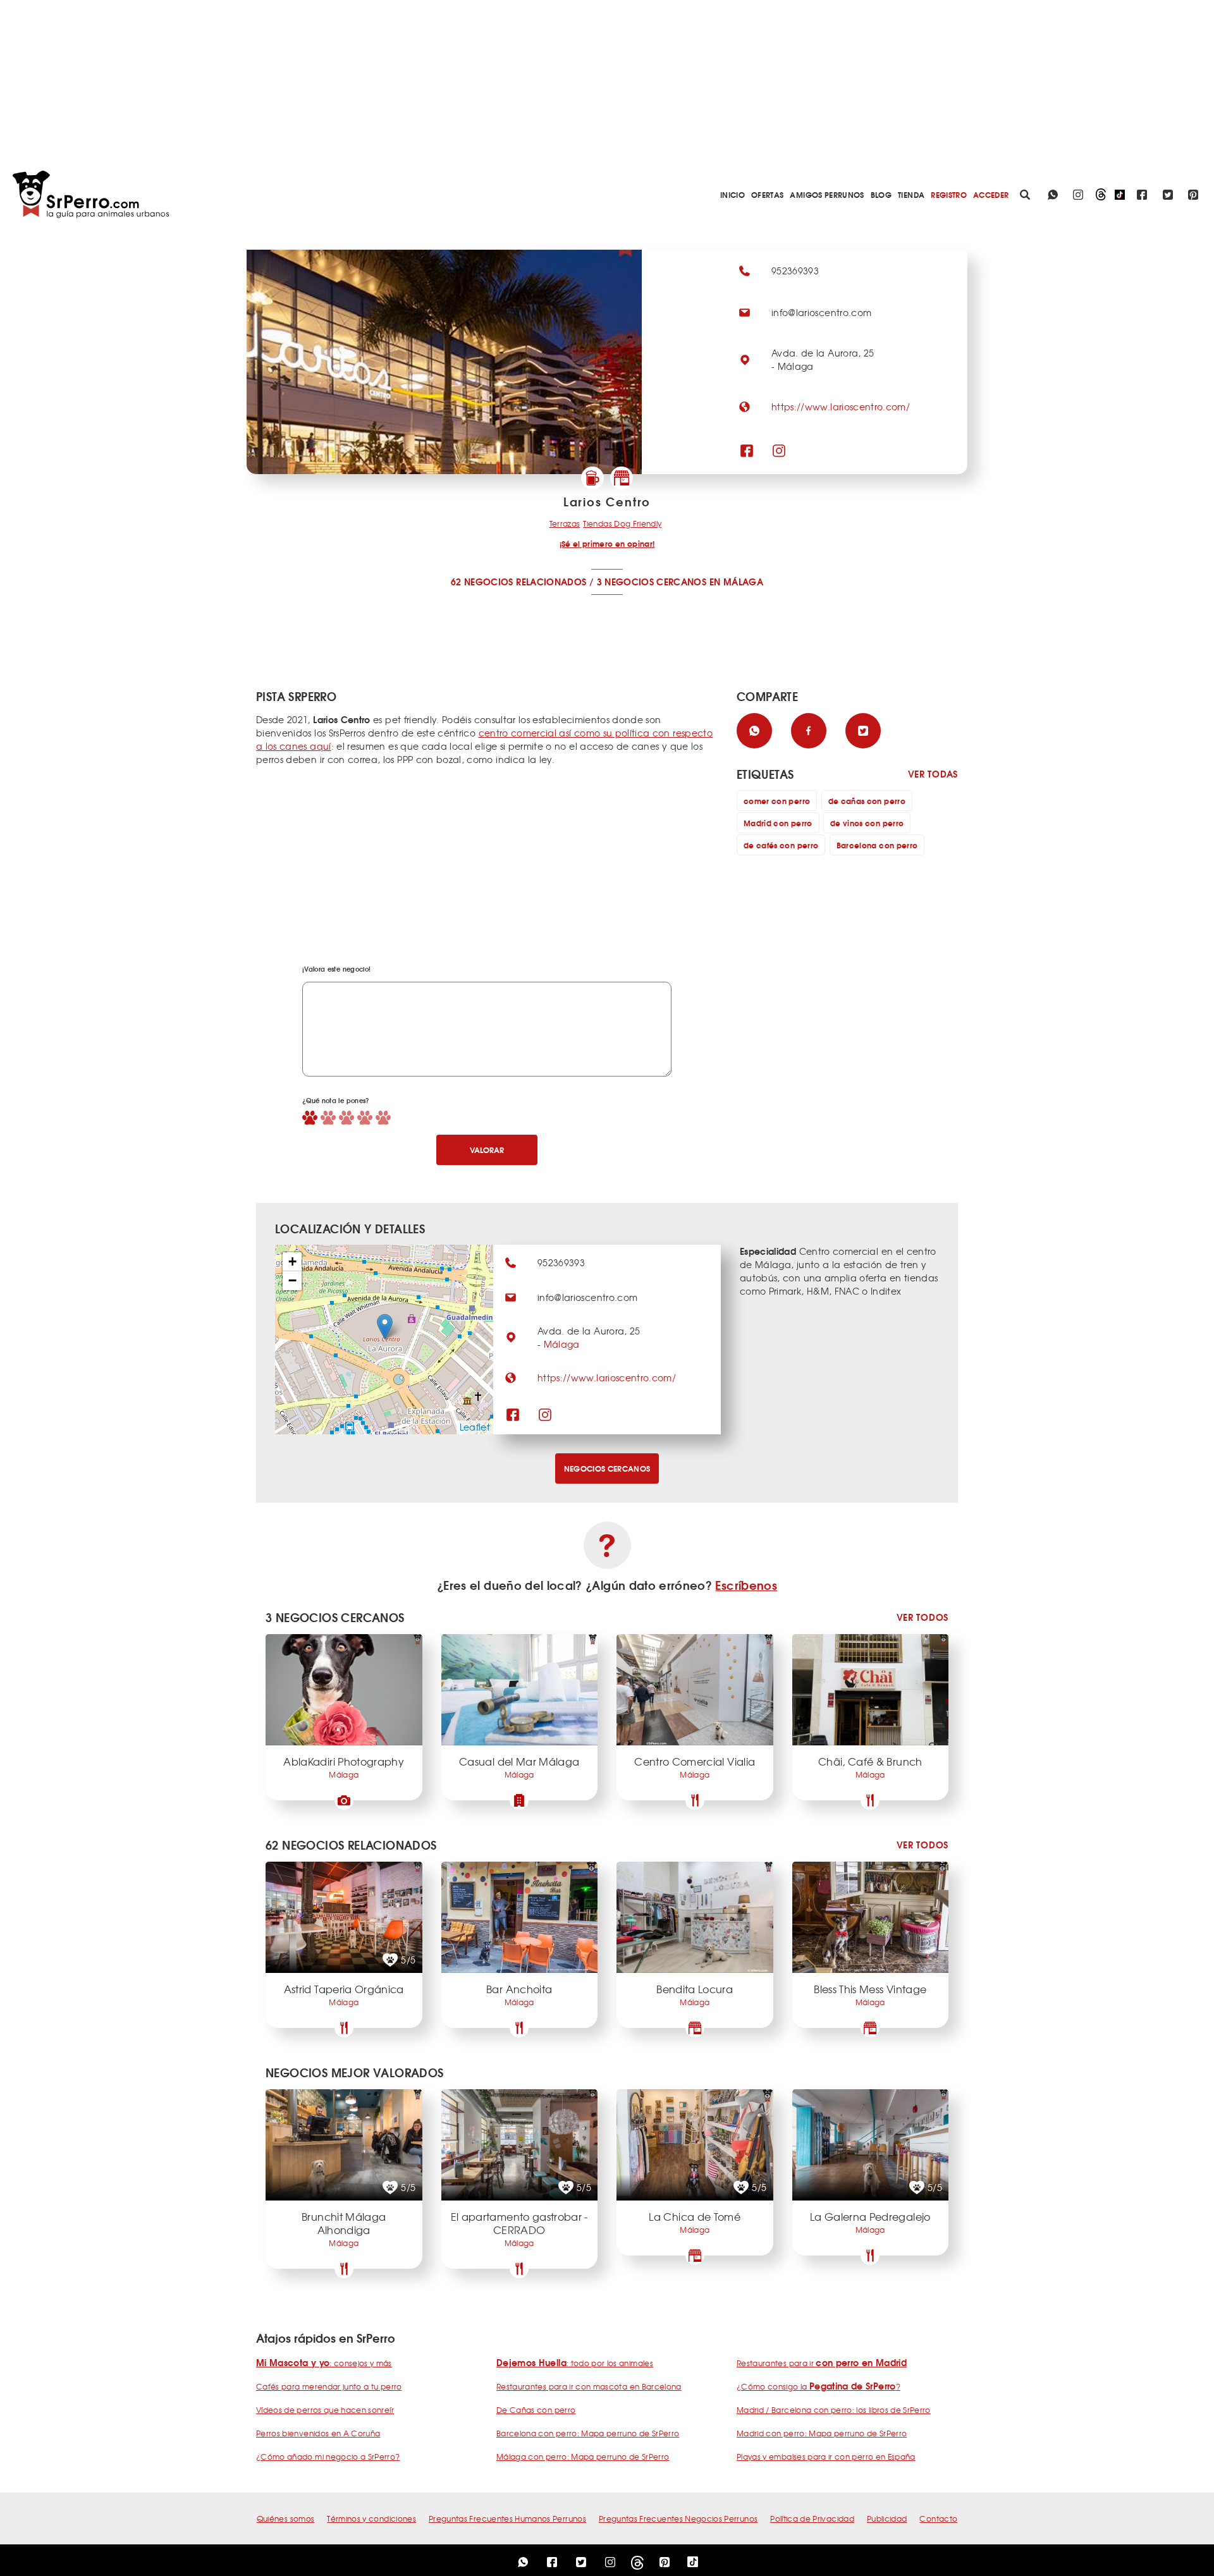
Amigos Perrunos (827, 194)
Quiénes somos (286, 2518)
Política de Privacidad (812, 2518)
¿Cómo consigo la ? (819, 2386)
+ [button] (292, 1261)
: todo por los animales (575, 2363)
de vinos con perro (867, 823)
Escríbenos (746, 1585)
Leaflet (475, 1427)
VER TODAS (933, 774)
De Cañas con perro (536, 2410)
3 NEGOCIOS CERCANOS (652, 582)
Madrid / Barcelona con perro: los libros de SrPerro (834, 2410)
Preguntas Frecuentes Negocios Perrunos (678, 2518)
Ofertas (767, 194)
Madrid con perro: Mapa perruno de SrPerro (822, 2433)
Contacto (938, 2518)
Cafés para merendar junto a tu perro (329, 2386)
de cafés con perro (781, 845)
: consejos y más (324, 2363)
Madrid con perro (778, 823)
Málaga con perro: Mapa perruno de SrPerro (583, 2457)
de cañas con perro (867, 801)
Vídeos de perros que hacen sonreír (325, 2410)
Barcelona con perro (877, 845)
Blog (881, 194)
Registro (949, 194)
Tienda (911, 194)
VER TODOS (923, 1617)
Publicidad (887, 2518)
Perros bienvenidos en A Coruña (318, 2433)
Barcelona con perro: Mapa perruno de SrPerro (588, 2433)
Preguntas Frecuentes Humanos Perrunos (507, 2518)
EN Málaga (736, 582)
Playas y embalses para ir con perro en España (826, 2457)
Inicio (733, 194)
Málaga (562, 1344)
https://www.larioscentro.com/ (841, 406)
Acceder (991, 194)
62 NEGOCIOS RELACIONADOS (518, 582)
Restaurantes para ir (822, 2363)
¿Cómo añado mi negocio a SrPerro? (328, 2457)
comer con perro (777, 801)
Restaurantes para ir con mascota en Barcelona (589, 2386)
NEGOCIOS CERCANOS (607, 1468)
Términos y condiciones (371, 2518)
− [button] (292, 1280)
